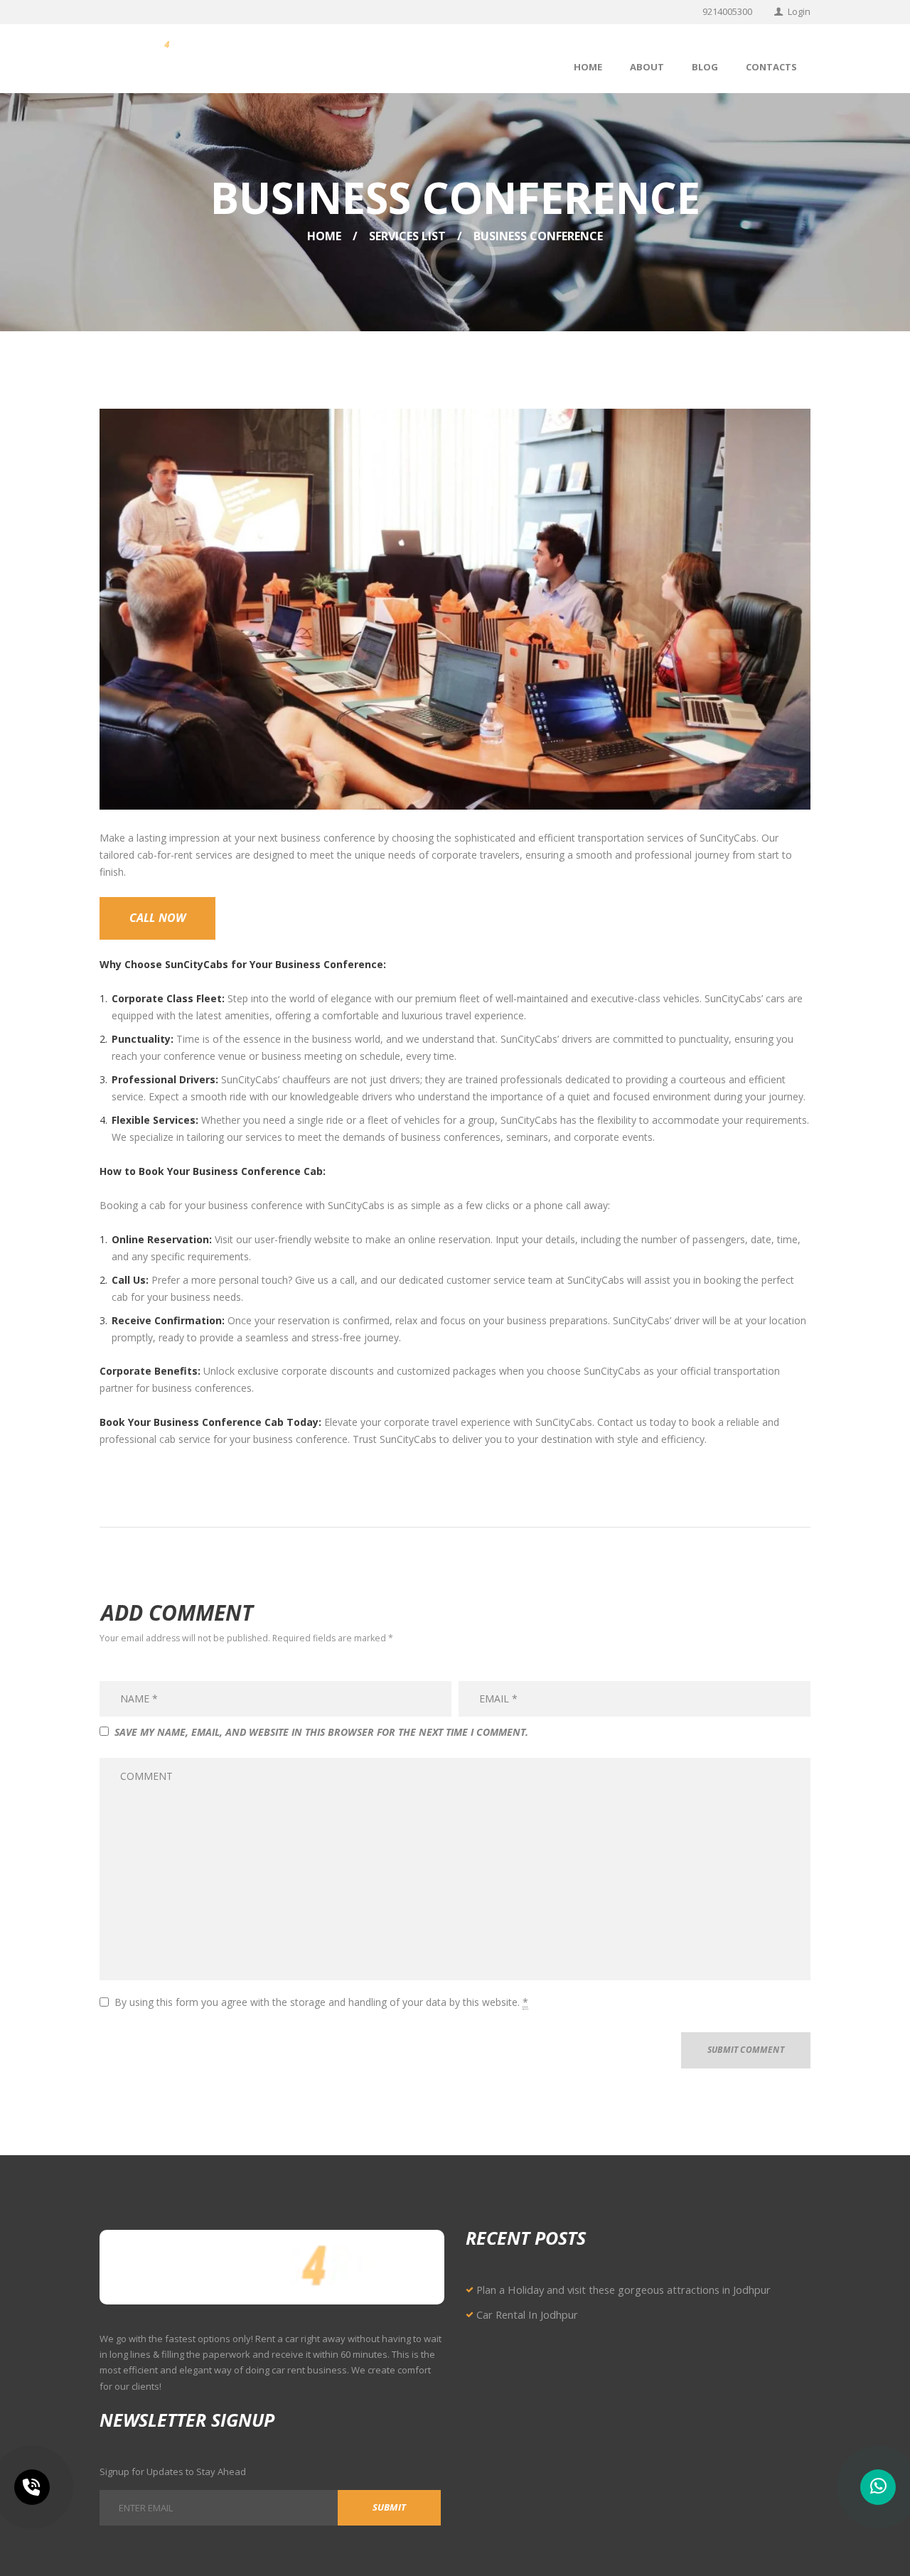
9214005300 (727, 11)
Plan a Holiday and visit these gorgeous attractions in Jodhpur (623, 2290)
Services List (407, 236)
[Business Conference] (455, 609)
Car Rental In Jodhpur (527, 2314)
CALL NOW (158, 918)
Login (799, 11)
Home (324, 236)
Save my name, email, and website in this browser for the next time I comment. (321, 1732)
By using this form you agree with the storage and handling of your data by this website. (321, 2002)
